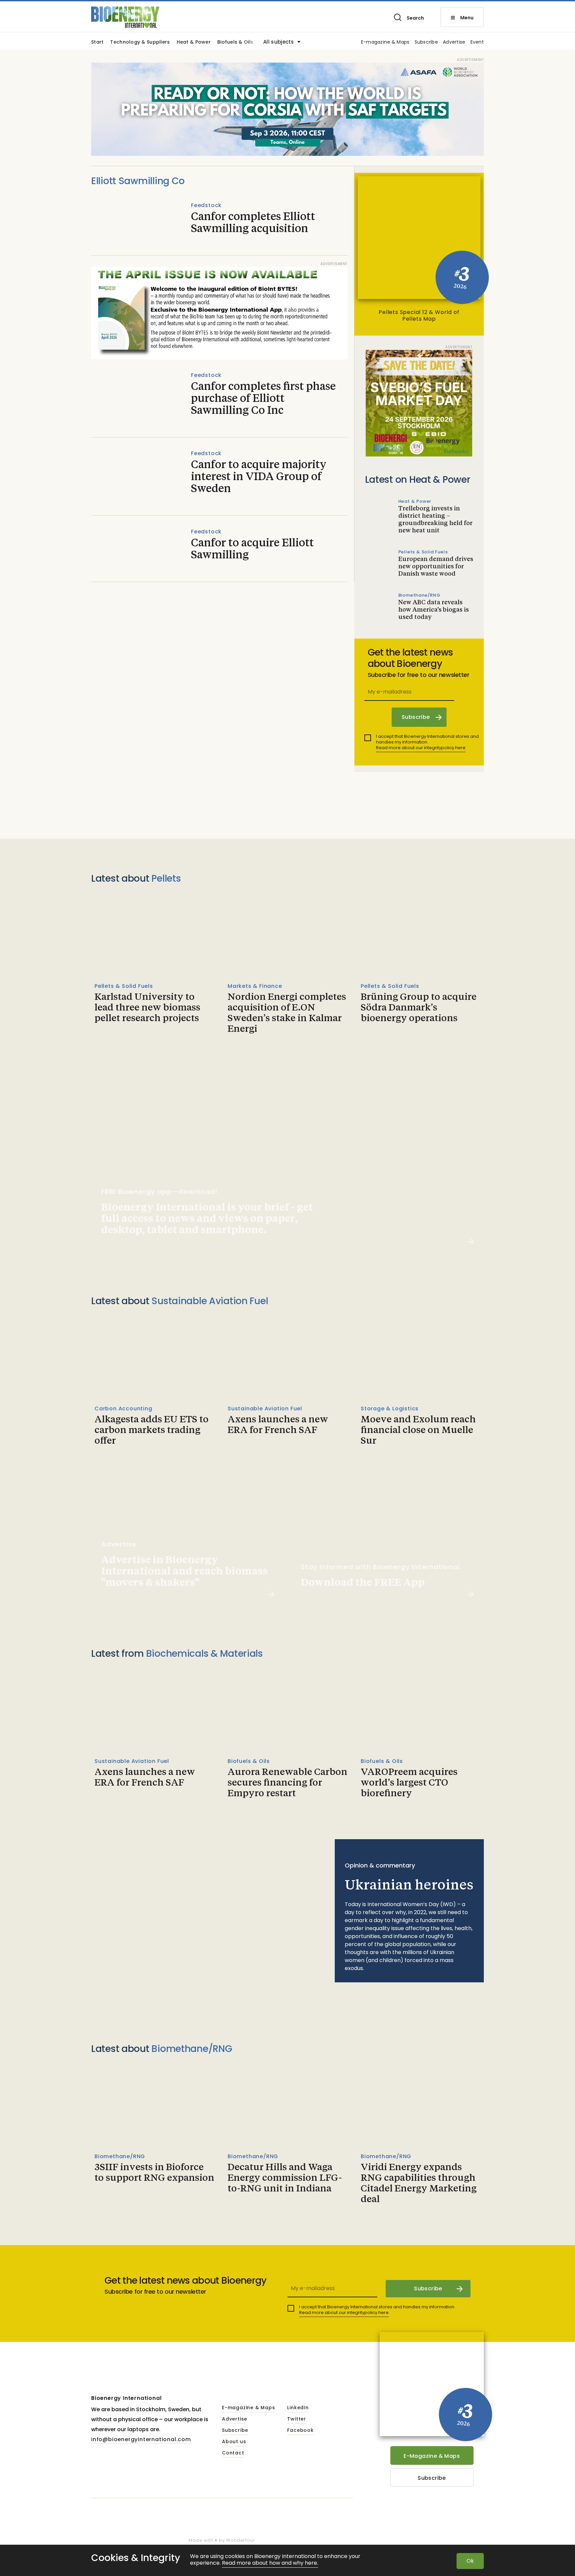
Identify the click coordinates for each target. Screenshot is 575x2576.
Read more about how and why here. (270, 2563)
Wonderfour (240, 2540)
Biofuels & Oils (235, 42)
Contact (233, 2453)
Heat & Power (194, 42)
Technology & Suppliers (140, 42)
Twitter (297, 2419)
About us (234, 2442)
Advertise (454, 42)
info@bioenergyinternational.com (141, 2439)
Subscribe (426, 42)
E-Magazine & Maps (432, 2456)
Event (477, 42)
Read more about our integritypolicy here (421, 748)
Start (97, 42)
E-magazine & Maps (385, 42)
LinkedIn (298, 2408)
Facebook (300, 2431)
